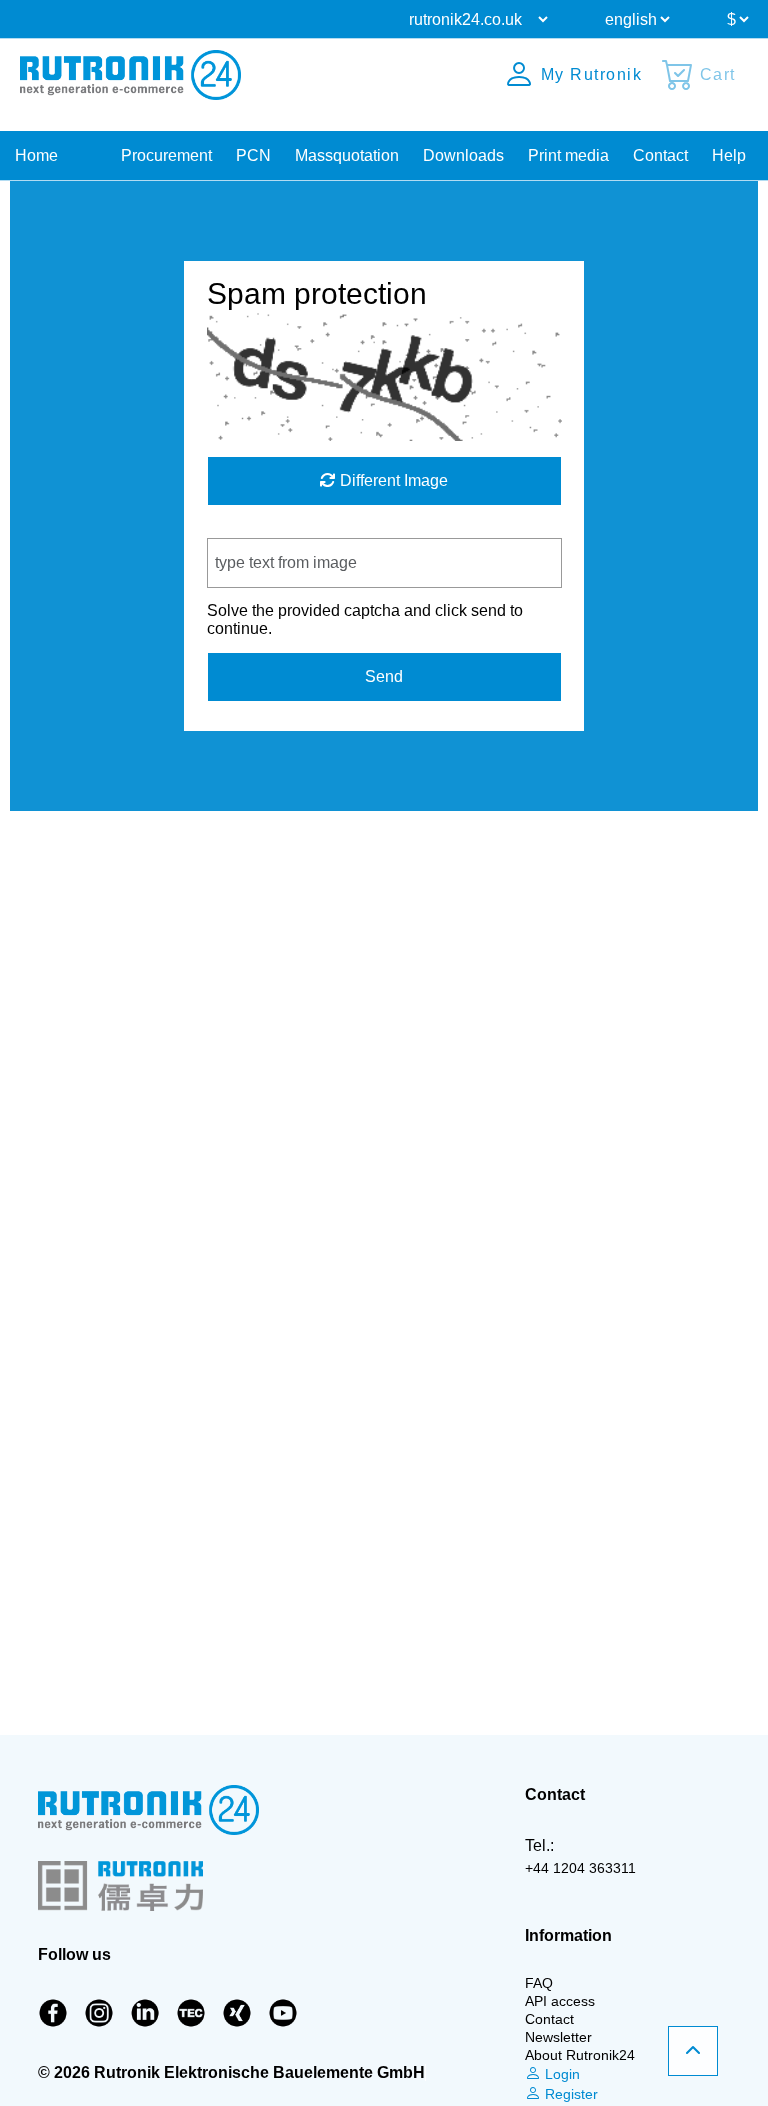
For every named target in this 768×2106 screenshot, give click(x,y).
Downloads (463, 155)
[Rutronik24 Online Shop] (130, 75)
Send (384, 676)
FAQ (539, 1983)
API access (560, 2001)
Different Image (392, 480)
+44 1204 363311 (580, 1868)
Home (36, 155)
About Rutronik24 (580, 2055)
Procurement (166, 155)
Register (569, 2094)
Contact (660, 155)
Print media (568, 155)
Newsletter (558, 2037)
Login (560, 2074)
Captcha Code (258, 528)
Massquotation (347, 155)
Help (729, 155)
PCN (253, 155)
